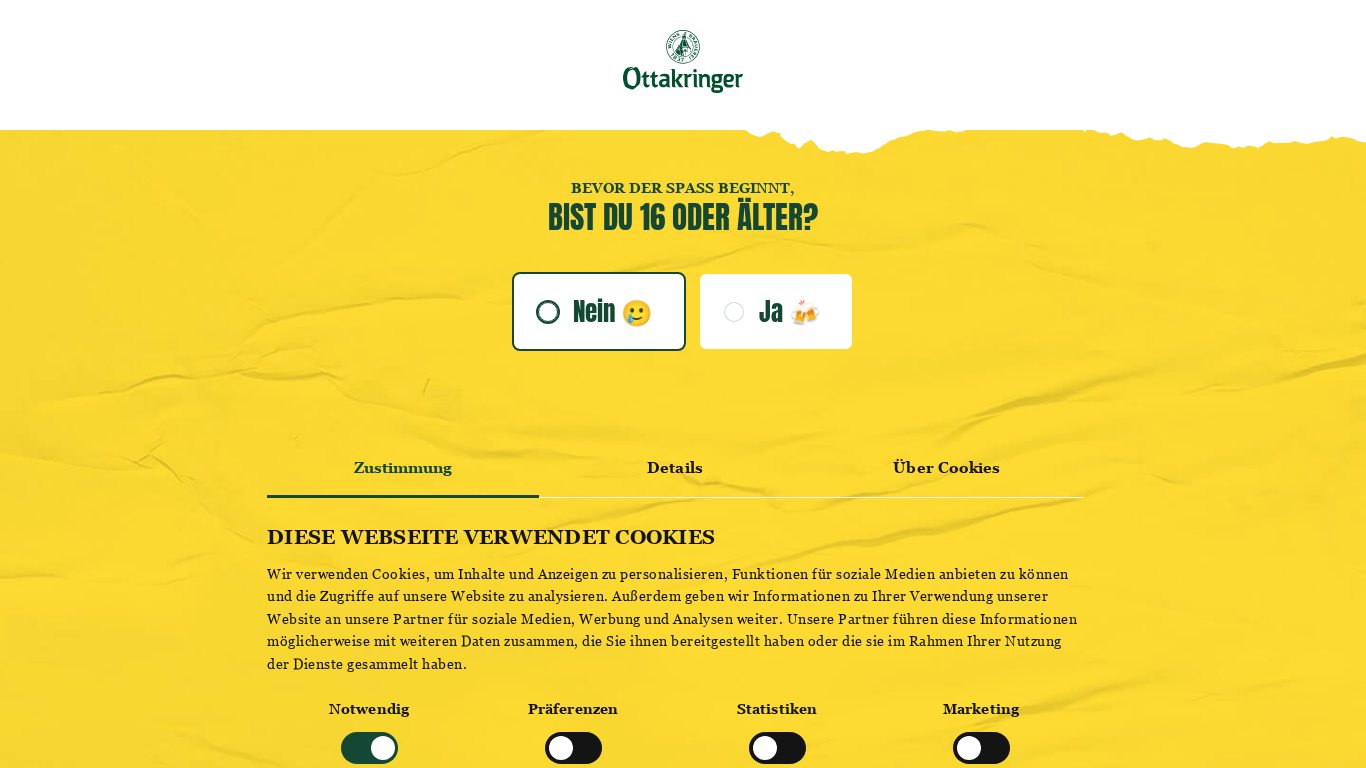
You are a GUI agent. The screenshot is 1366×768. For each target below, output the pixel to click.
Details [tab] (675, 467)
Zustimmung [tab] (403, 467)
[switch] (573, 748)
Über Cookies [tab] (946, 467)
